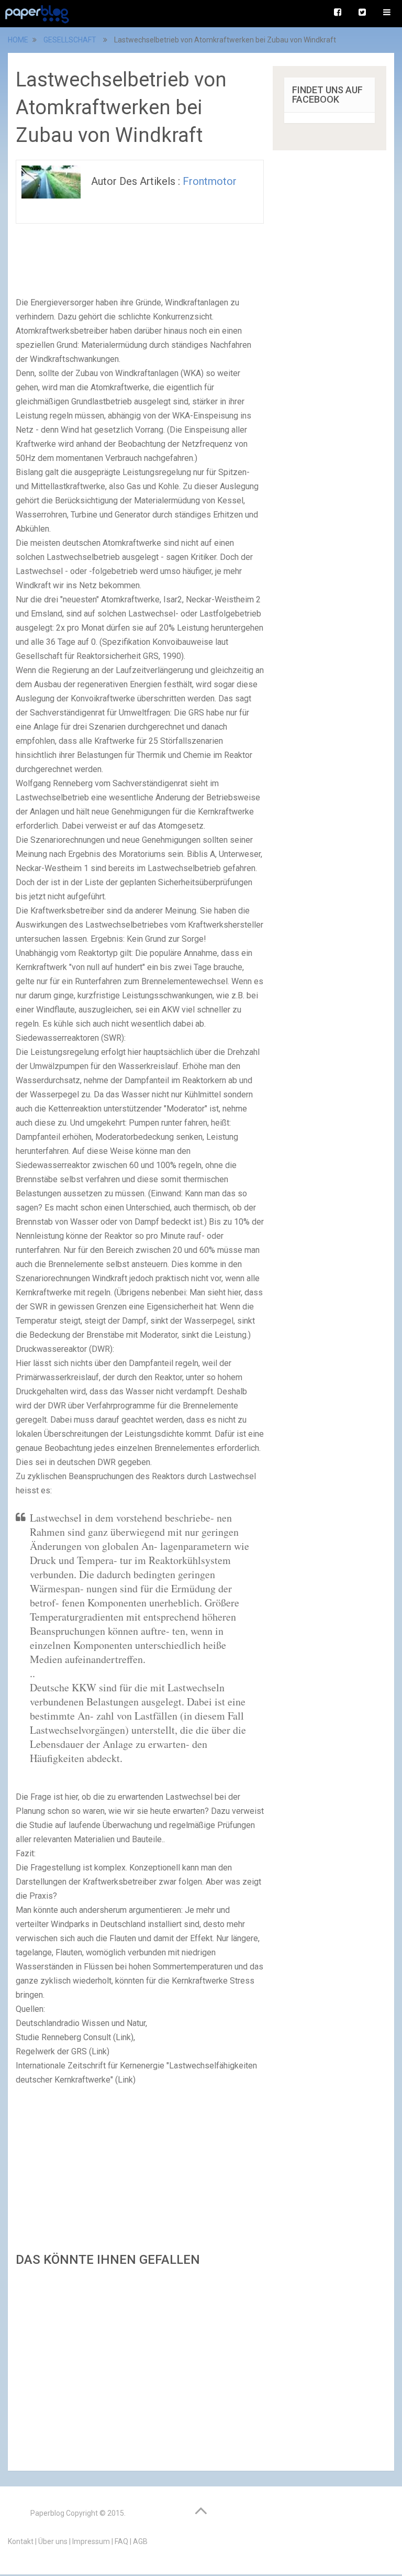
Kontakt (21, 2541)
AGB (140, 2541)
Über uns (53, 2541)
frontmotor (210, 181)
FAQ (121, 2541)
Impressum (91, 2541)
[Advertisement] (140, 2366)
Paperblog (47, 2513)
